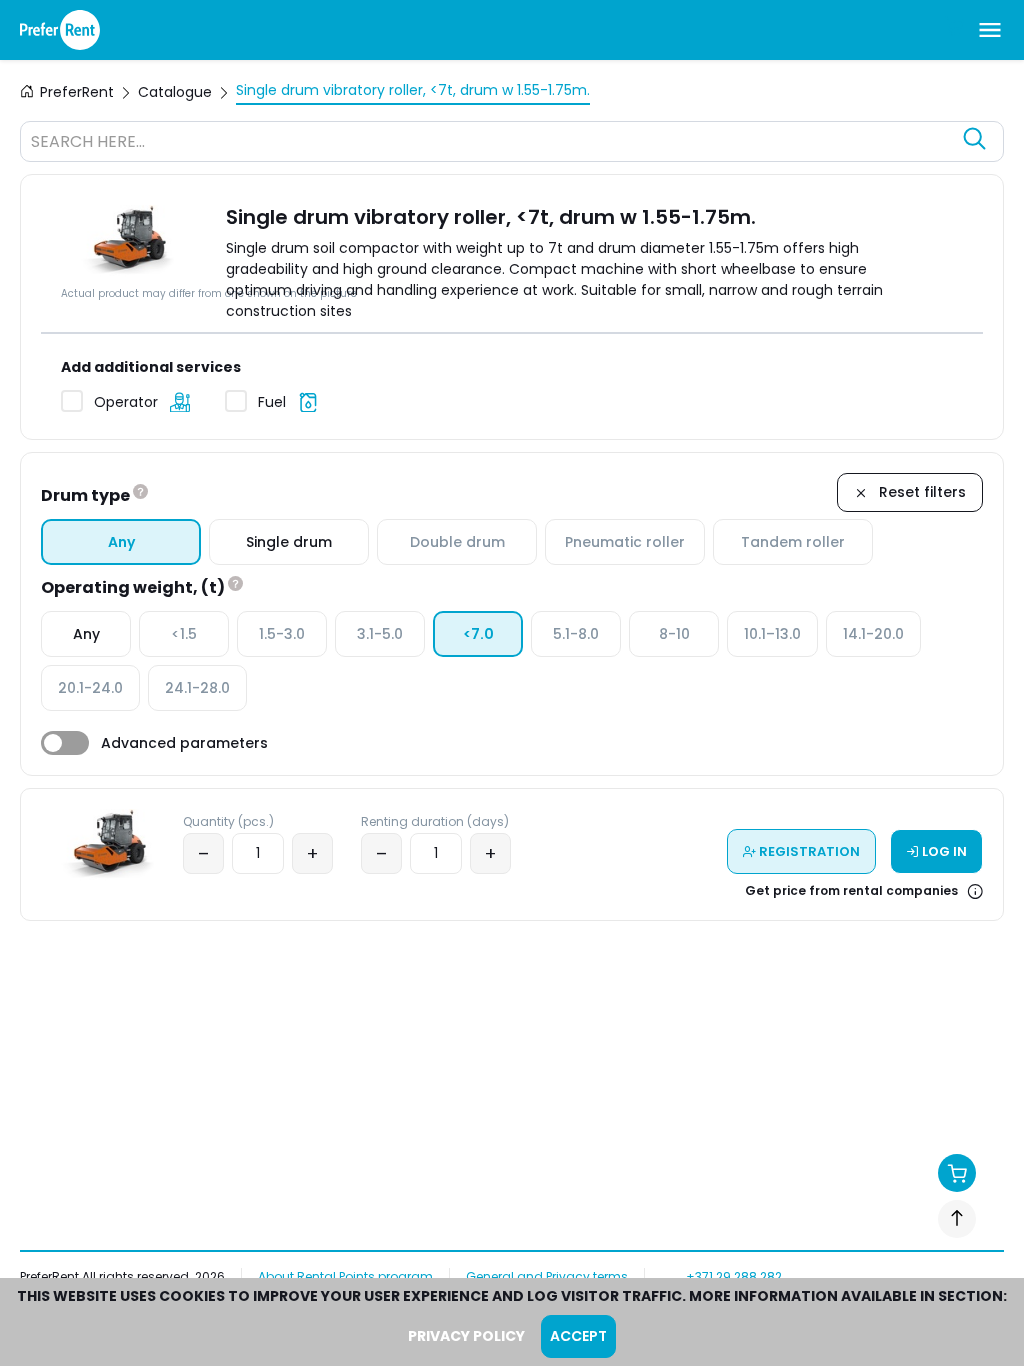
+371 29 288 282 (734, 1276)
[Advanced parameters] (65, 743)
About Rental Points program (345, 1276)
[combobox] (492, 144)
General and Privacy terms (547, 1276)
